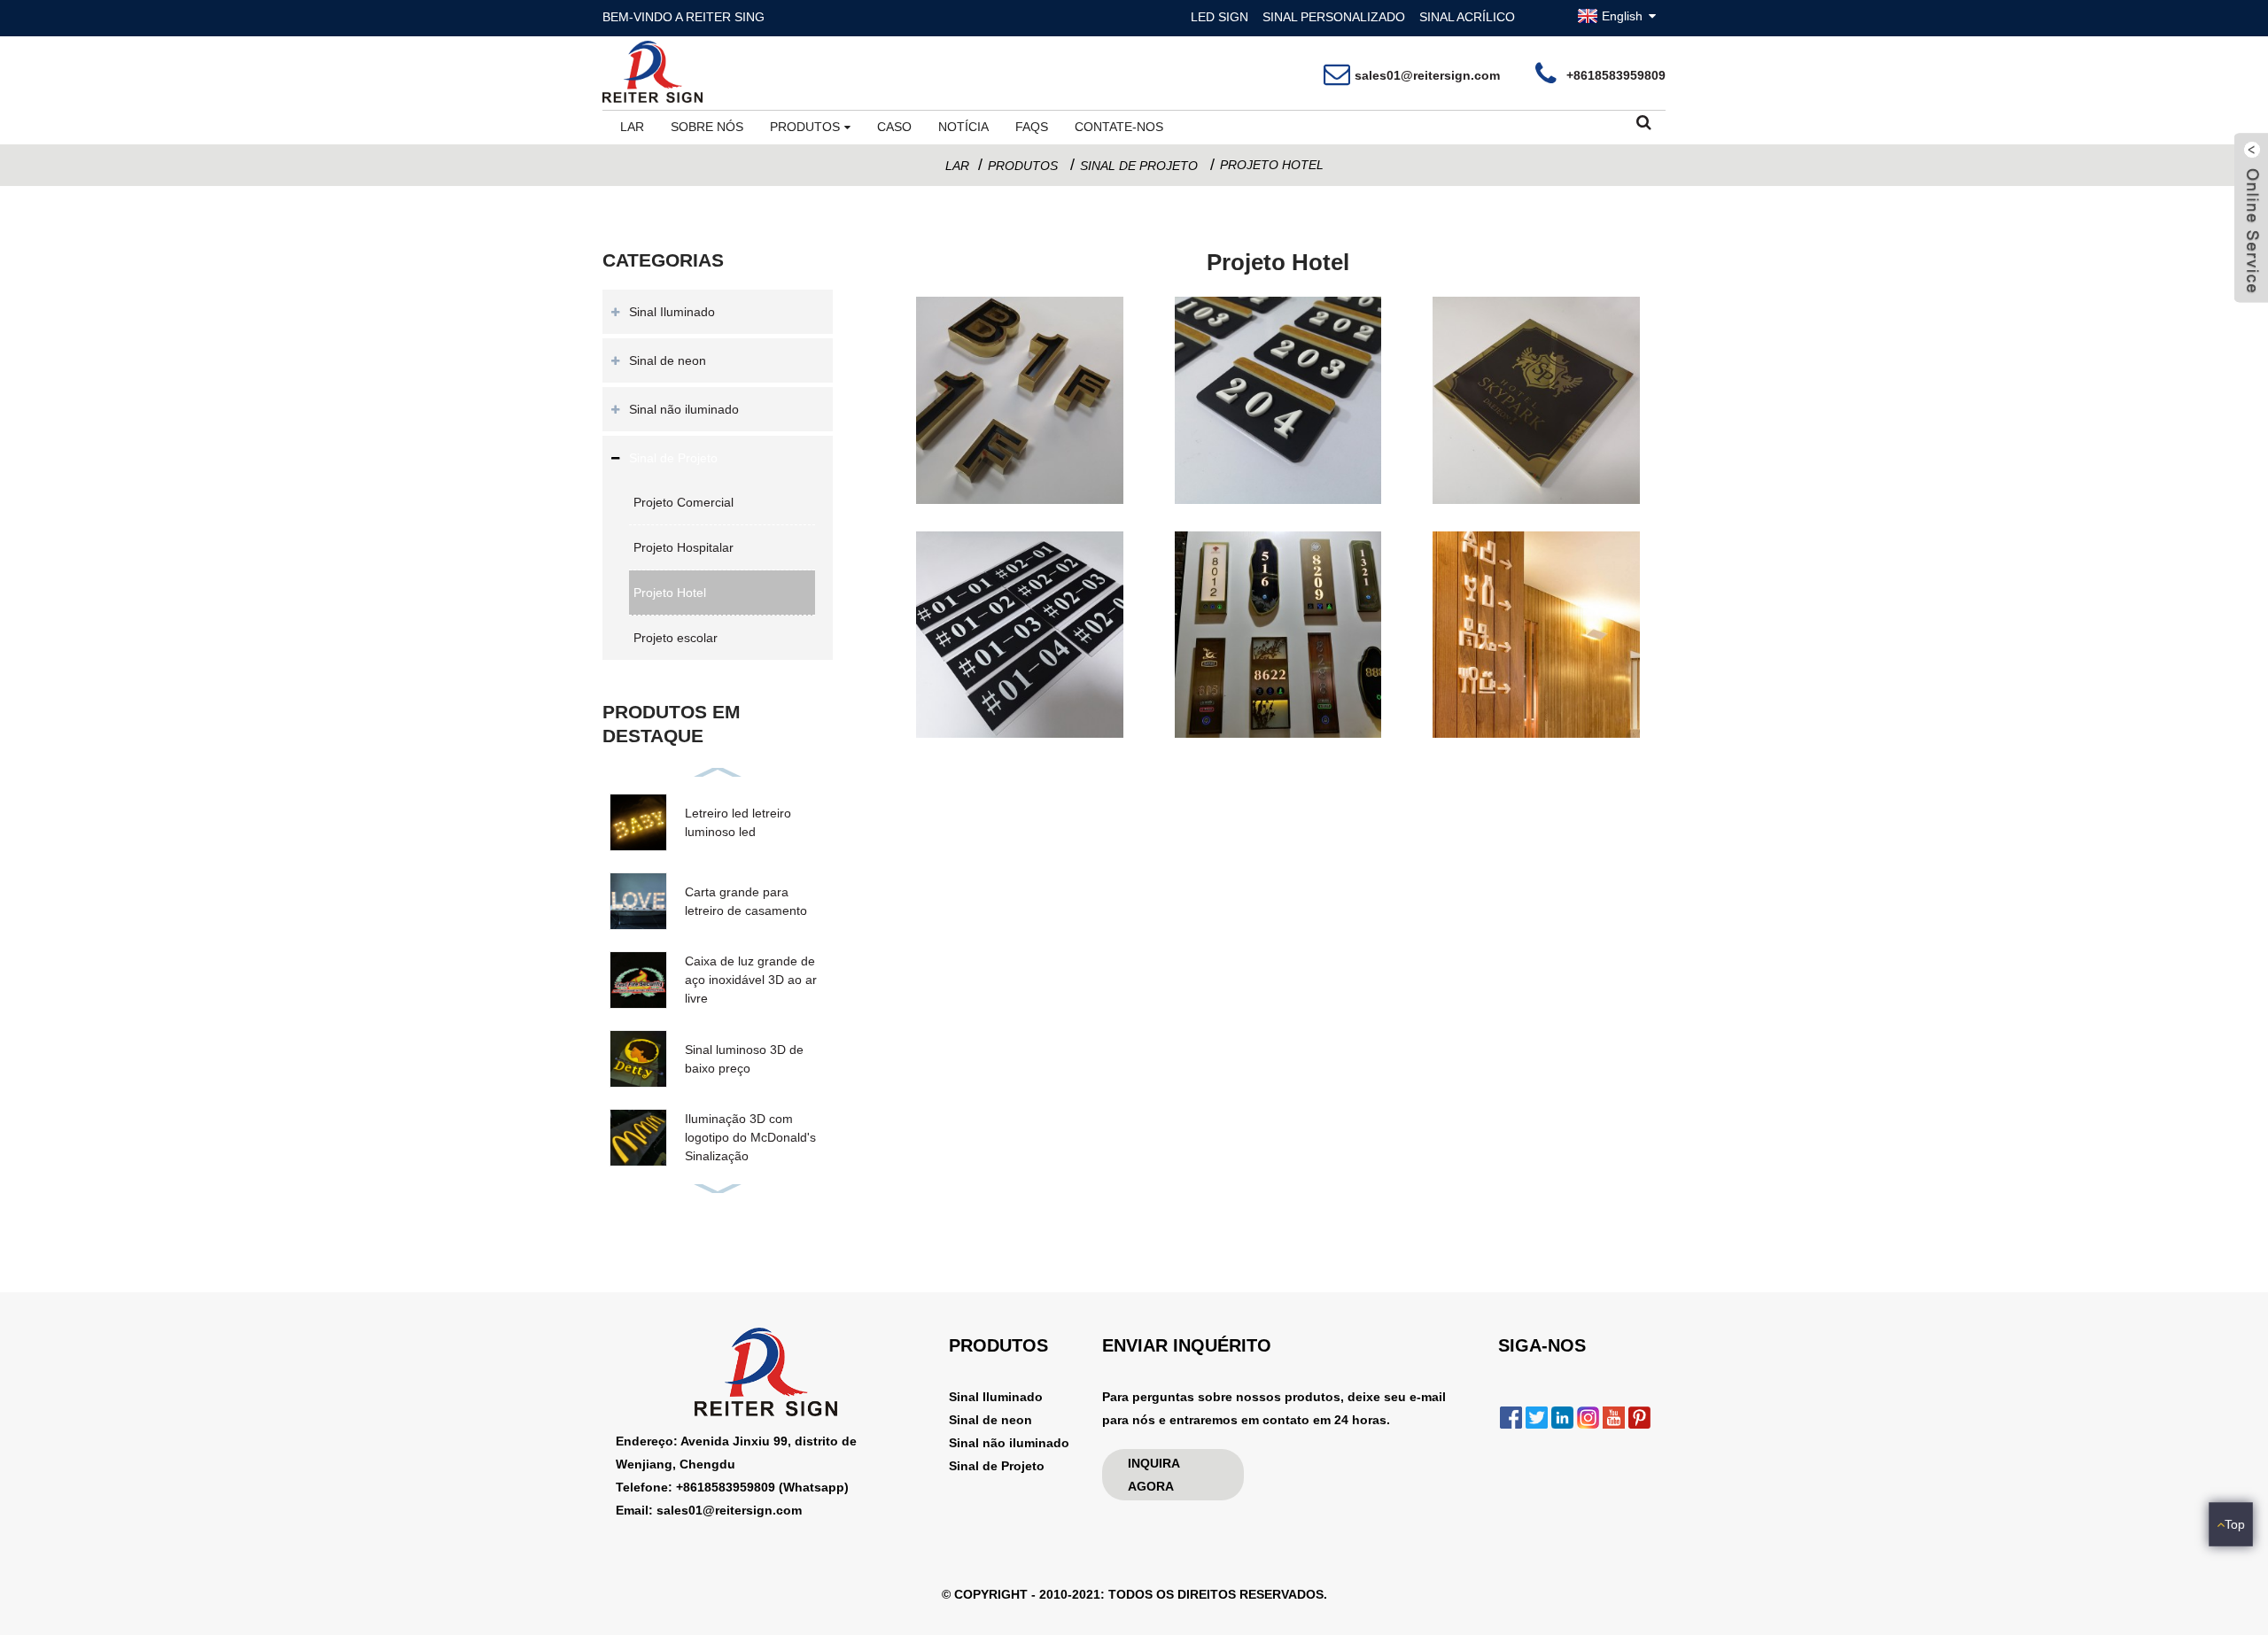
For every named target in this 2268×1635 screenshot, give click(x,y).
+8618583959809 (1616, 75)
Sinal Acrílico (1467, 17)
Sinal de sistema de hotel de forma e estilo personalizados (1278, 701)
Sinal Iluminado (672, 312)
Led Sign (1219, 17)
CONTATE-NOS (1119, 127)
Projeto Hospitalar (684, 547)
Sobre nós (707, 127)
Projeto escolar (676, 638)
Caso (894, 127)
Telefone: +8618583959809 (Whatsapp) (732, 1487)
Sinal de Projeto (1139, 166)
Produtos (805, 127)
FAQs (1032, 127)
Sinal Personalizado (1334, 17)
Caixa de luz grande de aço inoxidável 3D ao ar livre (751, 980)
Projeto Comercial (684, 502)
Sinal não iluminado (684, 409)
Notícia (963, 127)
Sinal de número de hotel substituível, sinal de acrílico (1020, 701)
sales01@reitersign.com (1427, 75)
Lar (632, 127)
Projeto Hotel (1272, 165)
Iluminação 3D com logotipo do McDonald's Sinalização (750, 1137)
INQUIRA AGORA (1153, 1475)
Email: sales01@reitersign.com (709, 1510)
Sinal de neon (668, 360)
